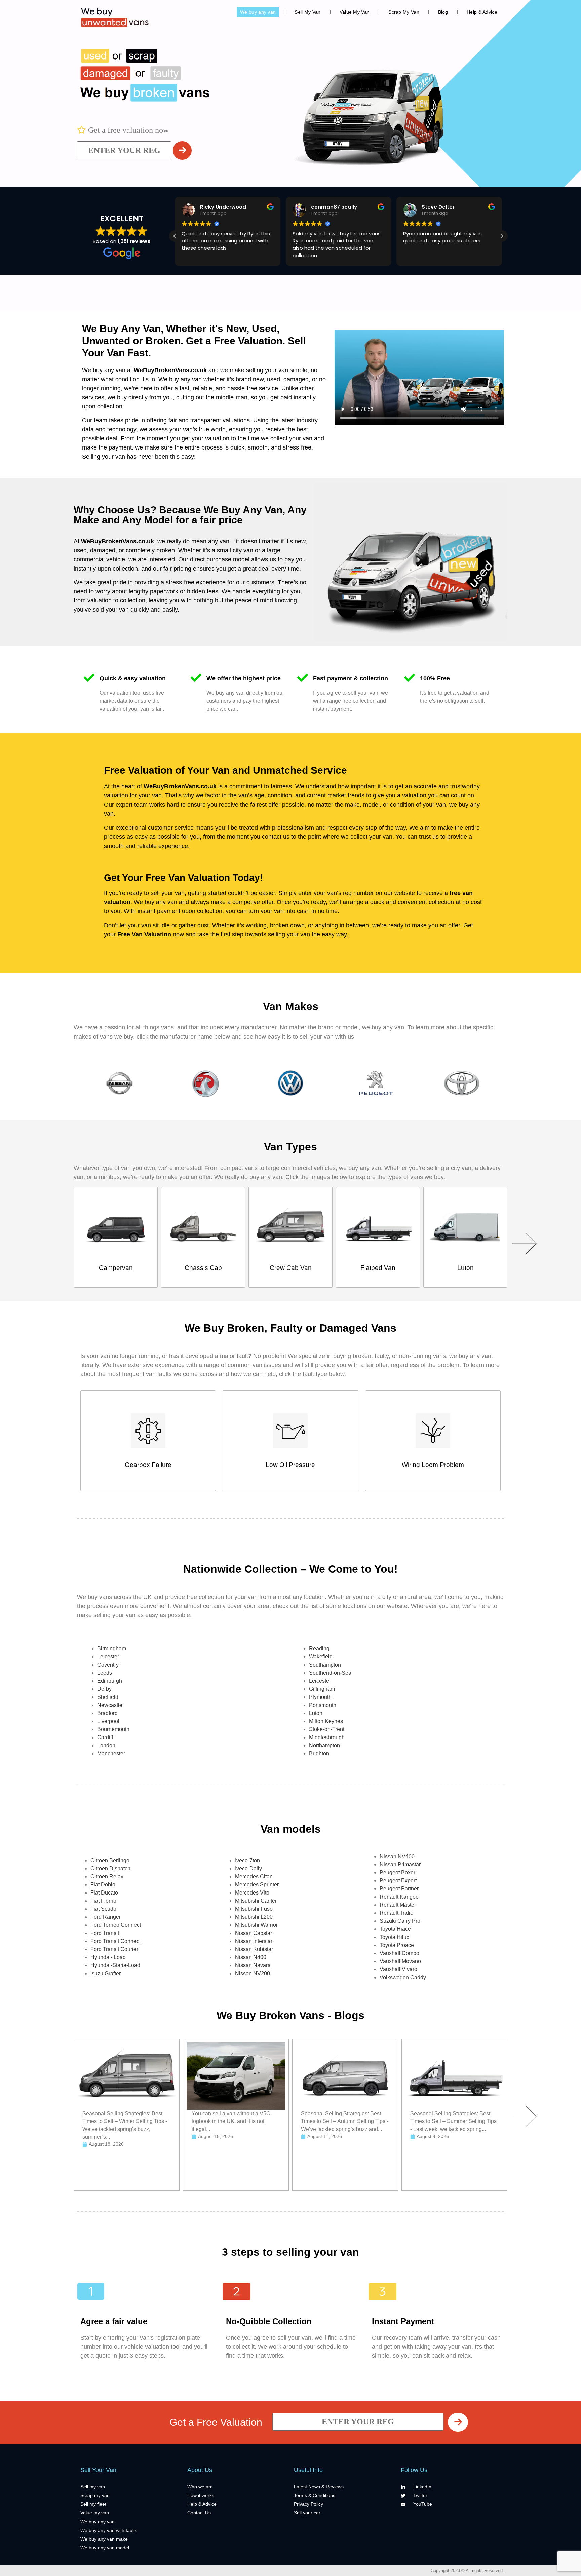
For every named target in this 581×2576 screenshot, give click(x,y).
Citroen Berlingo (110, 1860)
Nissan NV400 (397, 1856)
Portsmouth (323, 1705)
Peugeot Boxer (397, 1872)
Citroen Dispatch (110, 1868)
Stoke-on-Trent (327, 1729)
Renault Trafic (396, 1913)
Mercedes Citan (254, 1877)
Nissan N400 (251, 1957)
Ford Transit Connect (115, 1941)
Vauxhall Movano (400, 1961)
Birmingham (112, 1649)
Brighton (319, 1753)
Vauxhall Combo (399, 1953)
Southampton (325, 1665)
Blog (443, 12)
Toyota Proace (397, 1945)
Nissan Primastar (400, 1864)
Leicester (108, 1657)
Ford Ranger (106, 1917)
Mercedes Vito (252, 1893)
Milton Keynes (326, 1721)
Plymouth (320, 1697)
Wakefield (321, 1657)
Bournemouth (113, 1729)
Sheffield (108, 1697)
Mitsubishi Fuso (254, 1909)
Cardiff (105, 1737)
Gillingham (322, 1689)
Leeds (105, 1673)
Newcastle (110, 1705)
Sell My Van (307, 12)
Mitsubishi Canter (256, 1901)
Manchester (111, 1753)
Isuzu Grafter (106, 1973)
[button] (502, 236)
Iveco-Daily (248, 1868)
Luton (316, 1713)
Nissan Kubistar (254, 1949)
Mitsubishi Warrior (256, 1925)
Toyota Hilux (394, 1937)
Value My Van (355, 12)
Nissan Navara (253, 1965)
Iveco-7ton (247, 1860)
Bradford (107, 1713)
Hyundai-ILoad (108, 1957)
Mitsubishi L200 (254, 1917)
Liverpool (108, 1721)
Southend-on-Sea (330, 1673)
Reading (319, 1649)
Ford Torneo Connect (116, 1925)
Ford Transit (105, 1933)
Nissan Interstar (254, 1941)
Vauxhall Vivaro (398, 1969)
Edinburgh (110, 1681)
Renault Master (398, 1905)
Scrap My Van (404, 12)
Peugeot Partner (399, 1889)
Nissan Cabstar (254, 1933)
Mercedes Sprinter (257, 1885)
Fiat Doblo (103, 1885)
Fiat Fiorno (103, 1901)
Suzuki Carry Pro (400, 1921)
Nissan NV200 (253, 1973)
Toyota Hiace (395, 1929)
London (106, 1745)
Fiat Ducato (104, 1893)
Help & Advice (482, 12)
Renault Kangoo (399, 1897)
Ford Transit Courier (114, 1949)
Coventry (108, 1665)
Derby (104, 1689)
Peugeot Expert (398, 1881)
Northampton (324, 1745)
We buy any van (258, 12)
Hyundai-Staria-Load (115, 1965)
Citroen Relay (107, 1877)
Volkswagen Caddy (403, 1977)
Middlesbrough (327, 1737)
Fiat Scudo (103, 1909)
